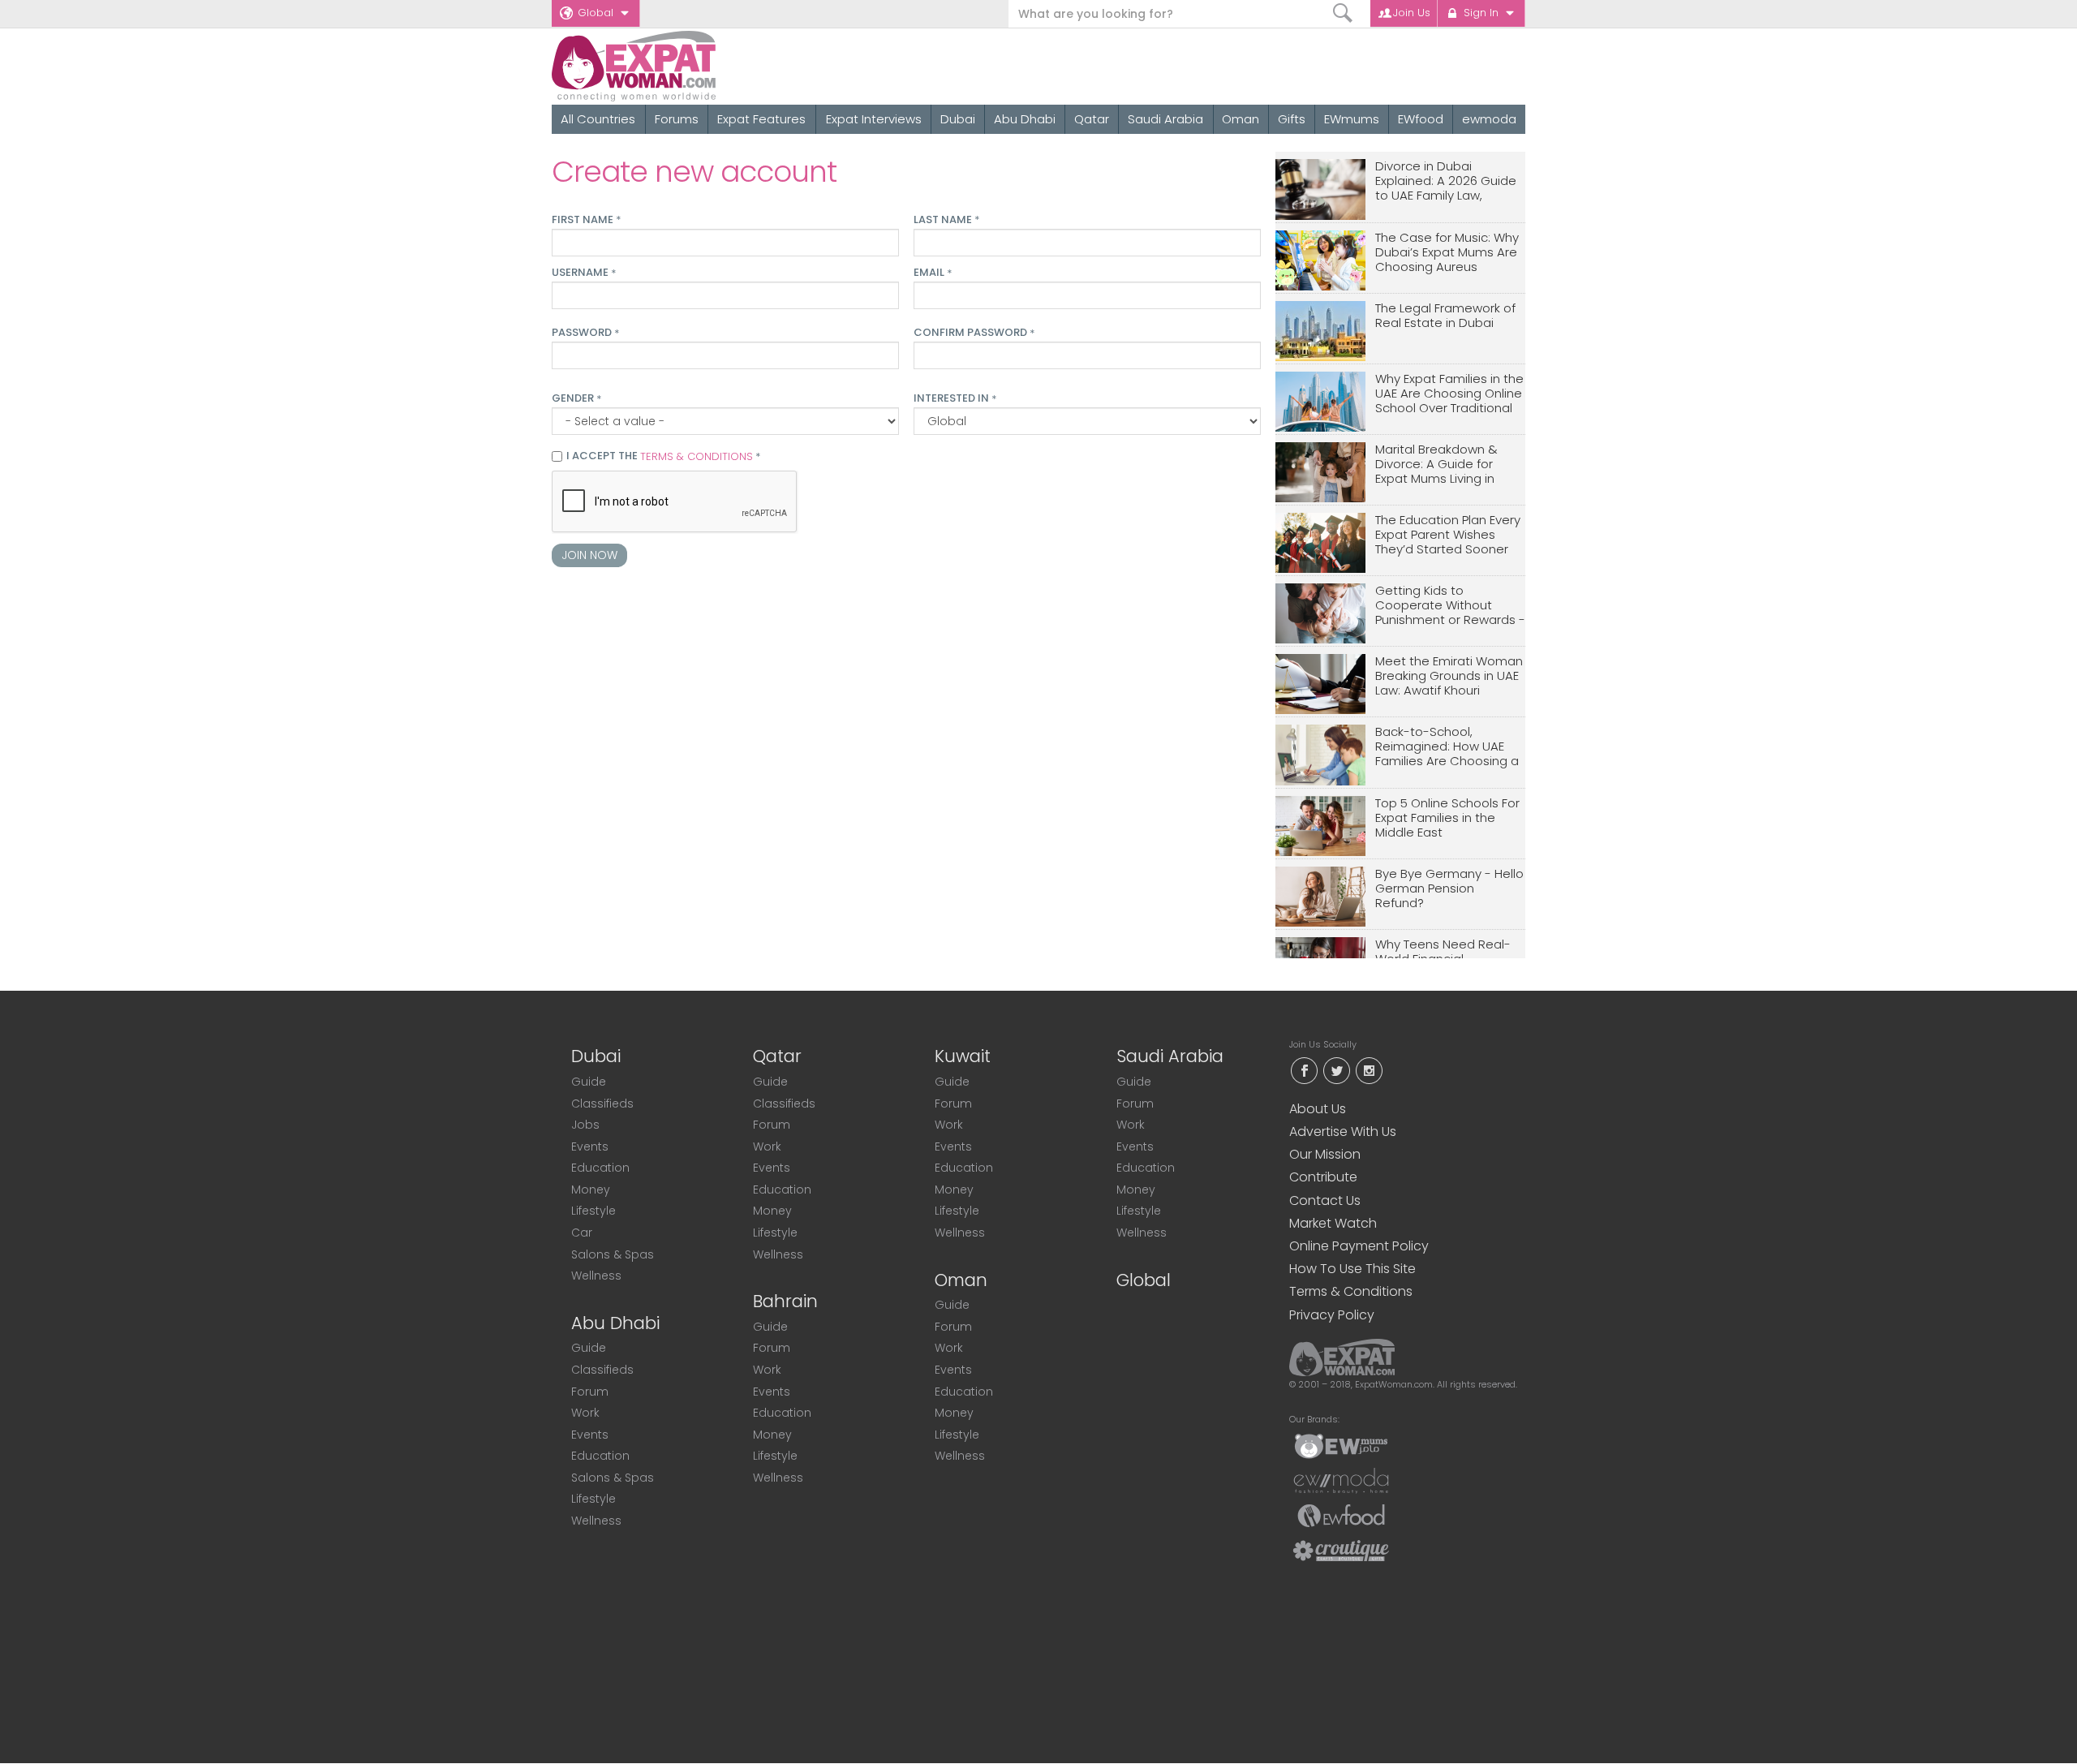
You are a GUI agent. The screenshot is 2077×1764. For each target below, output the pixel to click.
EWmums (1352, 119)
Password (585, 333)
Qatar (1092, 119)
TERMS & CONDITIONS (697, 456)
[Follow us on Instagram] (1369, 1069)
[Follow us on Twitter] (1336, 1069)
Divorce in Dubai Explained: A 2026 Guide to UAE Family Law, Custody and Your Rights (1449, 181)
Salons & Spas (613, 1254)
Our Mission (1325, 1154)
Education (600, 1168)
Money (591, 1190)
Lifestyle (593, 1211)
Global (596, 13)
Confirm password (974, 333)
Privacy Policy (1332, 1315)
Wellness (596, 1276)
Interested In (955, 398)
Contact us (1325, 1200)
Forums (677, 119)
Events (590, 1147)
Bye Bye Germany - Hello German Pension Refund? (1449, 889)
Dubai (958, 119)
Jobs (585, 1125)
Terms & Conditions (1351, 1291)
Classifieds (602, 1104)
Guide (589, 1082)
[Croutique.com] (1341, 1550)
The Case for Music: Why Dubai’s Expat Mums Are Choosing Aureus (1447, 253)
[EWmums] (1341, 1445)
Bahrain (785, 1301)
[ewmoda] (1341, 1480)
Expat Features (761, 119)
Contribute (1323, 1177)
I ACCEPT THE (663, 457)
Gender (576, 398)
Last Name (946, 220)
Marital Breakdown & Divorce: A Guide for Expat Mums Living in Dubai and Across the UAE (1440, 465)
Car (582, 1233)
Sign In (1481, 13)
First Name (586, 220)
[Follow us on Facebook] (1304, 1069)
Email (933, 273)
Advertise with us (1343, 1132)
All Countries (598, 119)
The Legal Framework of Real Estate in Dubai (1445, 316)
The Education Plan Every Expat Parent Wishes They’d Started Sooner (1448, 535)
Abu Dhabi (1025, 119)
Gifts (1292, 119)
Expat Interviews (874, 119)
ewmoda (1489, 119)
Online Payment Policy (1359, 1246)
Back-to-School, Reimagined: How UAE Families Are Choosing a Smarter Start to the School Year (1447, 747)
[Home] (692, 66)
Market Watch (1333, 1223)
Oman (1241, 119)
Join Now (589, 555)
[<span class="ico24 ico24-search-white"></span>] (1343, 13)
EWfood (1421, 119)
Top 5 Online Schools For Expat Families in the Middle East (1447, 818)
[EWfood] (1341, 1515)
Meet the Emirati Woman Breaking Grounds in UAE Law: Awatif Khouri (1449, 676)
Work (585, 1413)
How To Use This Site (1352, 1269)
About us (1318, 1109)
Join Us (1412, 13)
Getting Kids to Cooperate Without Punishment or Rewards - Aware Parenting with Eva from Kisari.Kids (1450, 606)
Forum (590, 1392)
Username (584, 273)
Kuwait (963, 1056)
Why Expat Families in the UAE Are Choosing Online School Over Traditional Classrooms (1449, 394)
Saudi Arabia (1165, 119)
